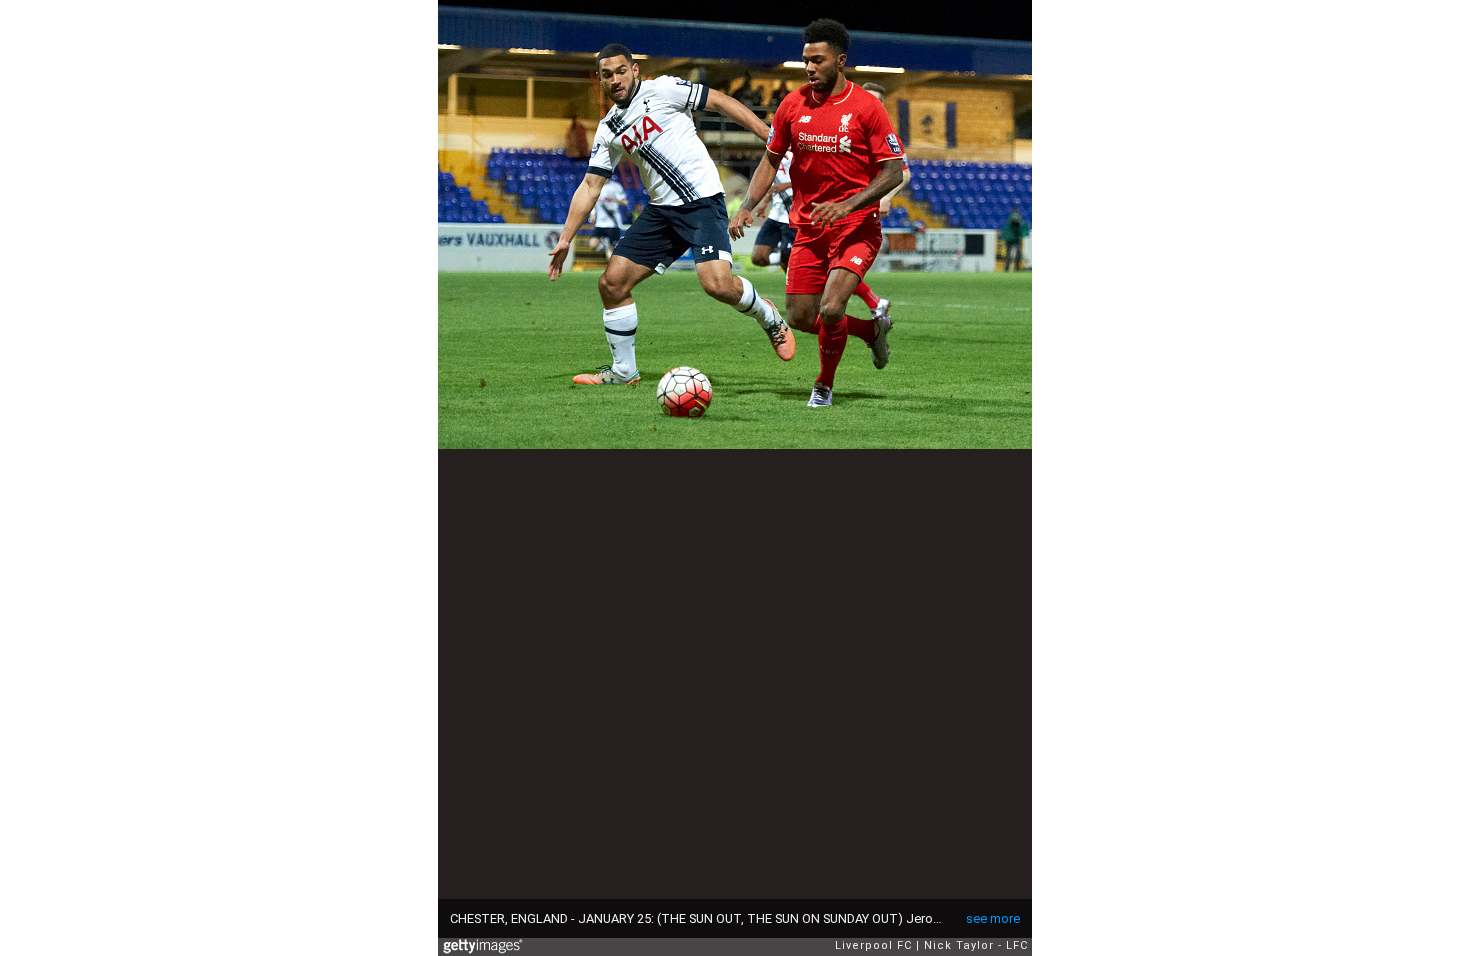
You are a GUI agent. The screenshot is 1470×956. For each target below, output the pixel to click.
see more (993, 918)
